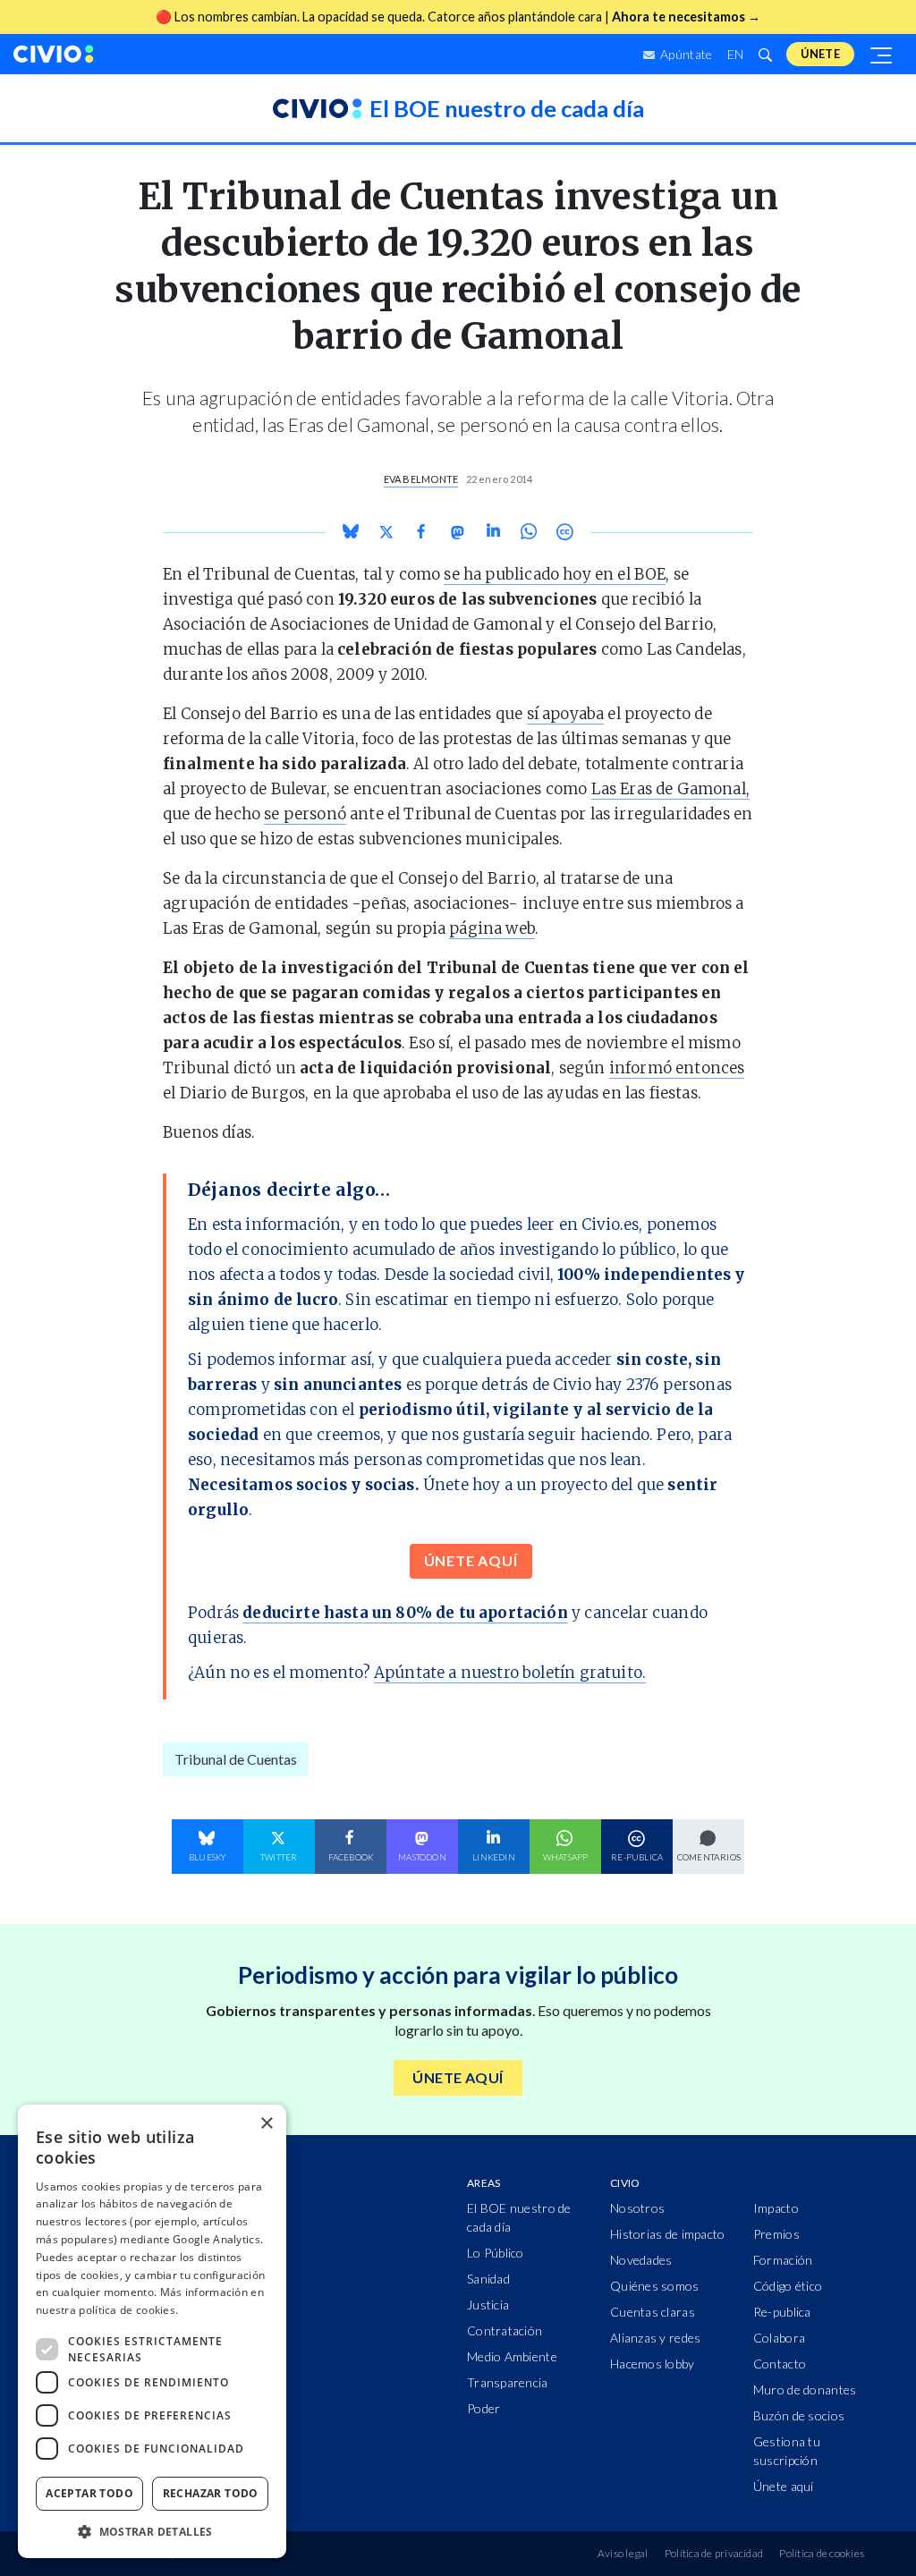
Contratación (505, 2330)
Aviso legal (623, 2553)
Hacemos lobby (653, 2364)
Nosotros (637, 2208)
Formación (783, 2260)
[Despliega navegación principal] (882, 54)
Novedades (641, 2260)
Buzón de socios (799, 2415)
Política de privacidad (714, 2553)
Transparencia (508, 2382)
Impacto (776, 2208)
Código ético (788, 2286)
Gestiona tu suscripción (787, 2451)
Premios (776, 2234)
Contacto (780, 2364)
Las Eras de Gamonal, (670, 789)
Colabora (779, 2338)
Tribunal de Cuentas (236, 1759)
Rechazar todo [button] (211, 2493)
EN (736, 54)
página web (492, 928)
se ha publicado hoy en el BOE (555, 574)
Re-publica (782, 2312)
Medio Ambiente (512, 2356)
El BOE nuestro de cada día (519, 2217)
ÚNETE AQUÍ (471, 1560)
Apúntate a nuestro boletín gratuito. (510, 1673)
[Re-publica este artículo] (564, 532)
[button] (152, 2531)
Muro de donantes (805, 2390)
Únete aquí (784, 2486)
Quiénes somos (655, 2286)
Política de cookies (822, 2553)
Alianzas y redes (655, 2338)
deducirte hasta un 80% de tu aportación (405, 1613)
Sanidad (488, 2279)
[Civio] (54, 54)
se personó (305, 814)
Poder (483, 2408)
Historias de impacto (668, 2234)
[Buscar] (765, 54)
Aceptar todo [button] (89, 2493)
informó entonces (677, 1068)
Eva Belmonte (421, 479)
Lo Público (496, 2253)
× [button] (266, 2124)
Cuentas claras (653, 2312)
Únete (820, 54)
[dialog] (152, 2331)
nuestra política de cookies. (107, 2310)
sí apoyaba (566, 714)
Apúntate (685, 54)
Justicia (488, 2305)
